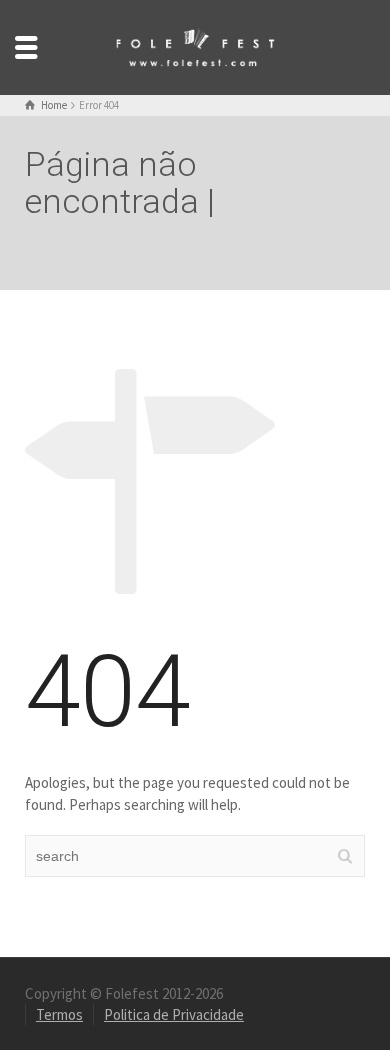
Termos (59, 1014)
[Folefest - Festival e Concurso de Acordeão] (195, 45)
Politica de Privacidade (174, 1014)
